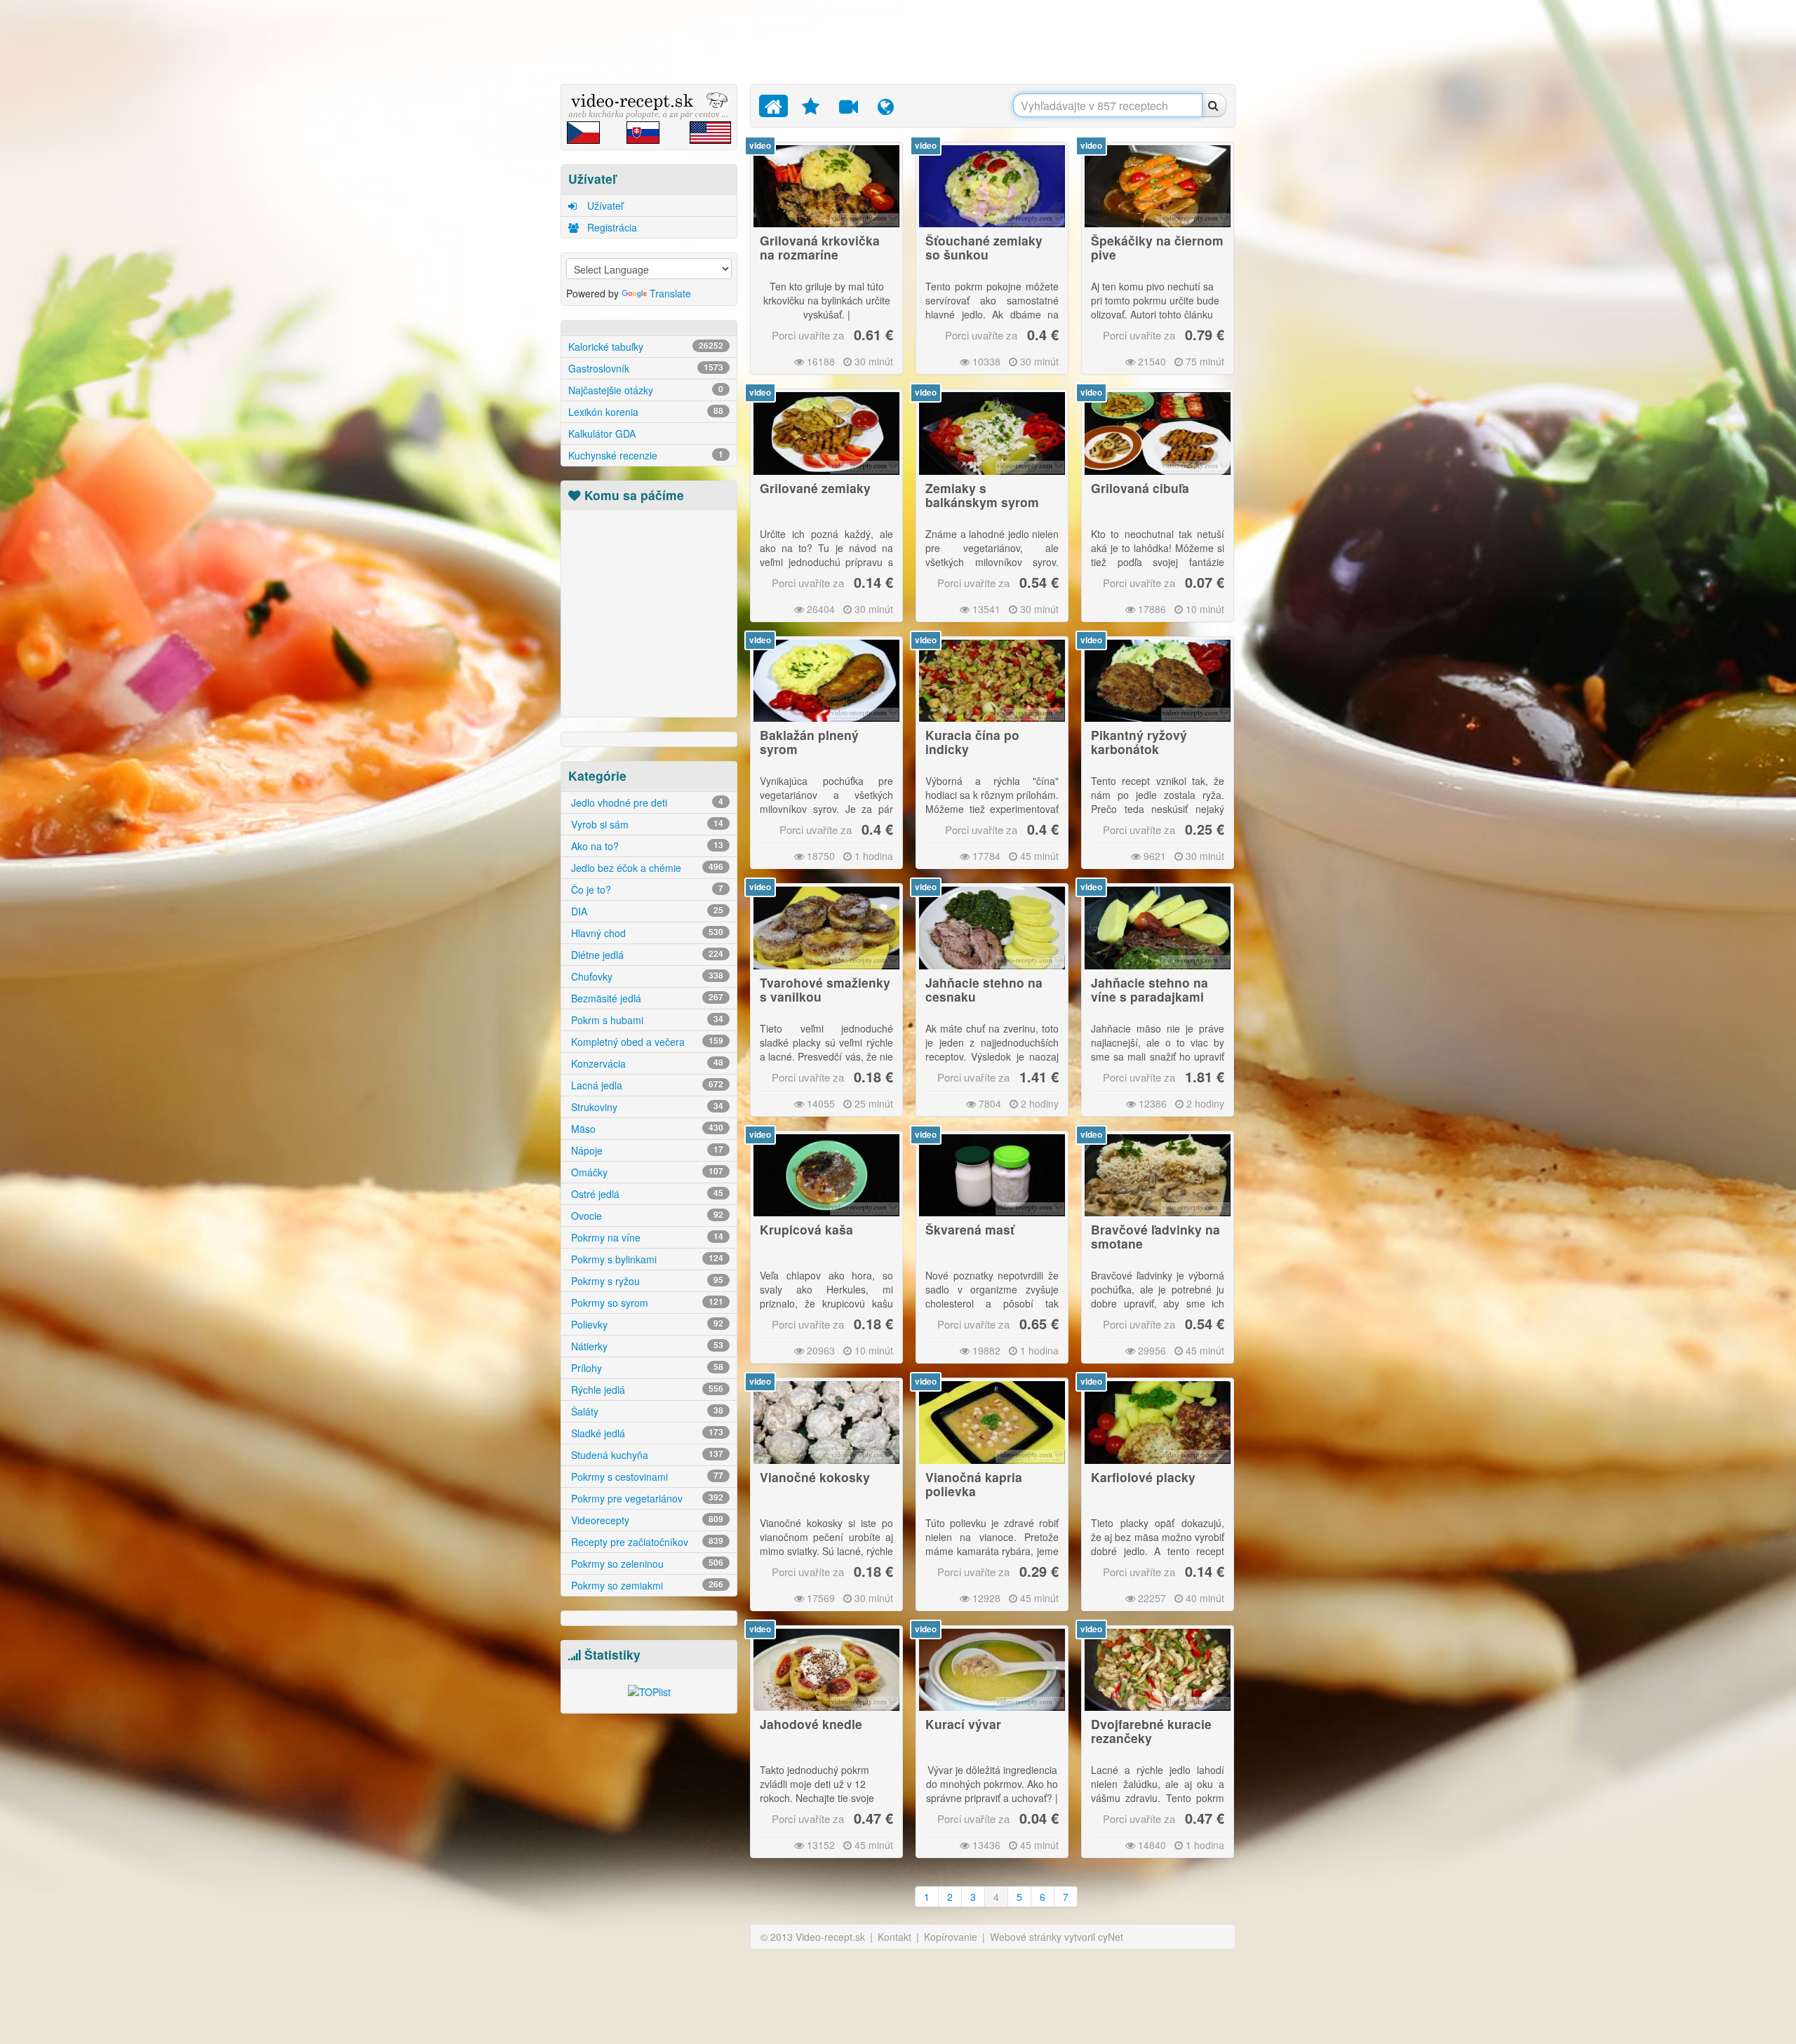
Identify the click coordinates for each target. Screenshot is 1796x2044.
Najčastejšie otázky (646, 390)
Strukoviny (646, 1107)
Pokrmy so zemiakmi (646, 1585)
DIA (646, 911)
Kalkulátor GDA (602, 433)
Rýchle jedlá (646, 1390)
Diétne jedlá (646, 955)
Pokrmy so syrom (646, 1303)
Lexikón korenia (646, 412)
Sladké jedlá (646, 1433)
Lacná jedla (646, 1085)
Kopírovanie (951, 1937)
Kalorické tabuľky (646, 347)
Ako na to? (646, 846)
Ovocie (646, 1216)
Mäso (646, 1129)
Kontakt (894, 1937)
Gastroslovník (646, 368)
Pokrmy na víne (646, 1237)
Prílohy (646, 1368)
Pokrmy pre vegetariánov (646, 1498)
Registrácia (611, 227)
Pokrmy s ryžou (646, 1281)
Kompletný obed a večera (646, 1042)
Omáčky (646, 1172)
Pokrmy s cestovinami (646, 1477)
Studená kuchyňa (646, 1455)
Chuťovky (646, 976)
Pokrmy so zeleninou (646, 1564)
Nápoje (646, 1150)
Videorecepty (646, 1520)
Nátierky (646, 1346)
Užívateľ (604, 206)
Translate (670, 293)
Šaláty (646, 1411)
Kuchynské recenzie (646, 455)
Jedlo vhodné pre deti (646, 802)
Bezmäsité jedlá (646, 998)
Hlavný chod (646, 933)
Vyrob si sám (646, 824)
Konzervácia (646, 1063)
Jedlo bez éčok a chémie (646, 868)
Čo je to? (646, 889)
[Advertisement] (495, 221)
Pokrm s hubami (646, 1020)
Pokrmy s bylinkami (646, 1259)
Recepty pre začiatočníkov (646, 1542)
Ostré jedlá (646, 1194)
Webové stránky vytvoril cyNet (1057, 1937)
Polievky (646, 1324)
